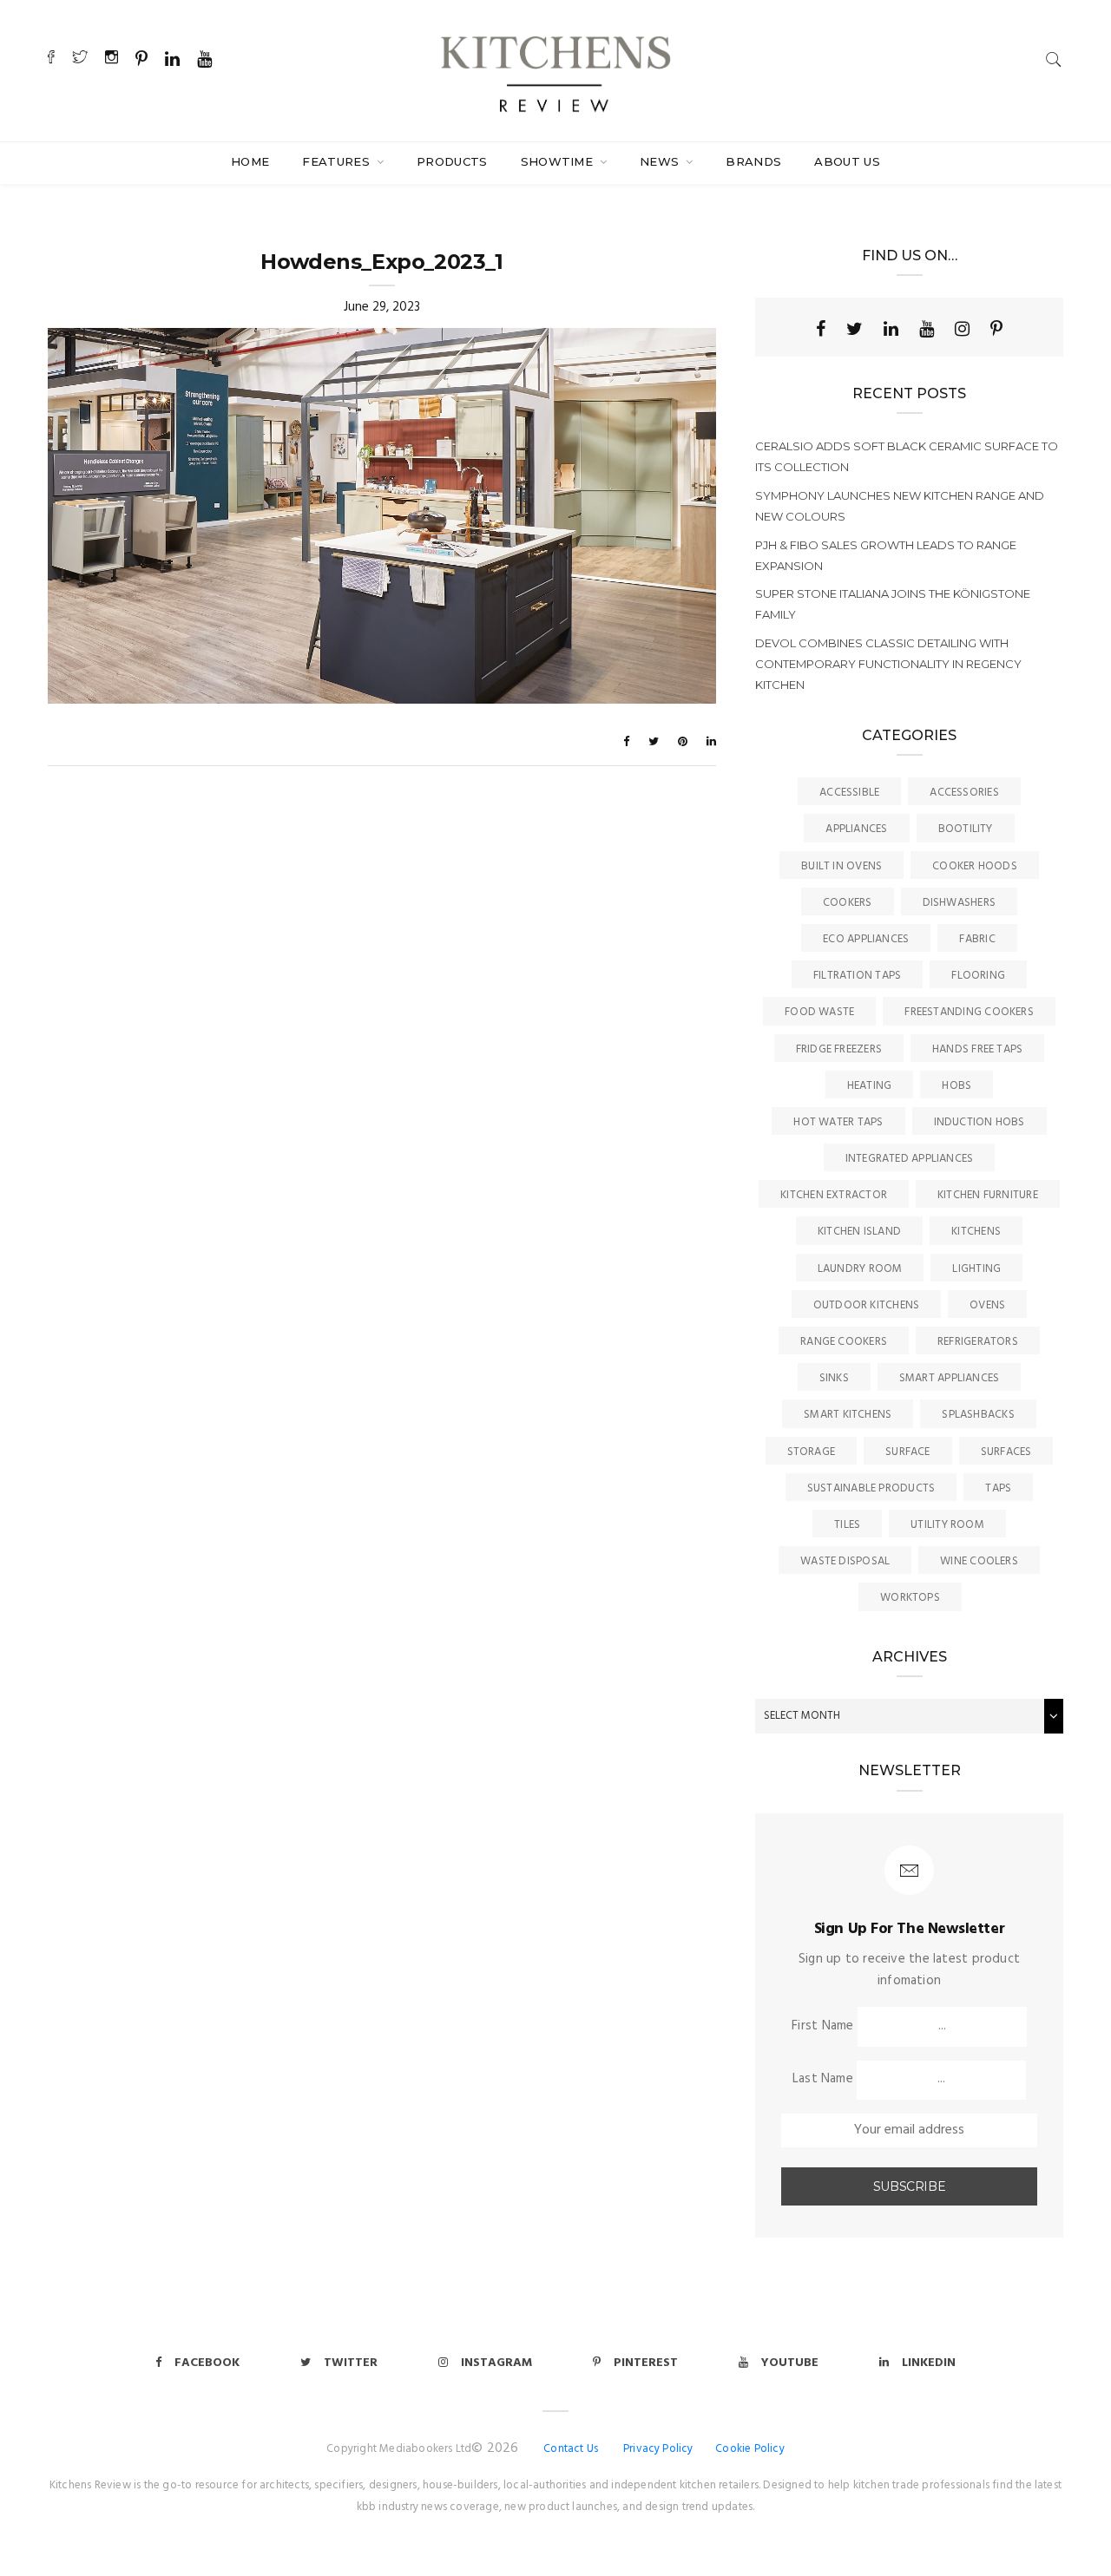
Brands (753, 161)
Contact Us (571, 2449)
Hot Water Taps (838, 1122)
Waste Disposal (845, 1561)
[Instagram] (962, 329)
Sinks (834, 1378)
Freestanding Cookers (969, 1012)
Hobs (957, 1086)
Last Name (823, 2079)
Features (338, 161)
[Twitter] (855, 329)
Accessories (964, 793)
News (661, 161)
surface (908, 1452)
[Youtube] (927, 329)
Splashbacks (978, 1415)
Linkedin (929, 2363)
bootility (966, 829)
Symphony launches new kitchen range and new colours (900, 506)
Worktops (910, 1598)
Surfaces (1006, 1452)
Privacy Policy (658, 2449)
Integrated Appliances (910, 1159)
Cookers (848, 903)
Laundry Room (860, 1269)
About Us (847, 161)
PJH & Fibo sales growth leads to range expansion (886, 555)
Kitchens (976, 1232)
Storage (812, 1452)
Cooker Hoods (975, 866)
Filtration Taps (857, 976)
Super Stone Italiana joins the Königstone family (893, 604)
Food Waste (819, 1012)
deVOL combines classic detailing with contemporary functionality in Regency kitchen (888, 664)
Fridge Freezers (839, 1049)
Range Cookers (844, 1342)
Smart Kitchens (848, 1415)
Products (452, 161)
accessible (849, 793)
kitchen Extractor (834, 1195)
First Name (822, 2026)
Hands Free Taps (977, 1049)
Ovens (987, 1305)
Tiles (847, 1525)
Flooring (978, 976)
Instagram (496, 2363)
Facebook (207, 2363)
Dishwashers (959, 903)
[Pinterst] (996, 329)
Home (250, 161)
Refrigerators (978, 1342)
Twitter (351, 2363)
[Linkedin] (891, 329)
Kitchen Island (859, 1232)
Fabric (977, 939)
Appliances (856, 829)
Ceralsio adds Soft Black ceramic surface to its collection (907, 456)
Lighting (976, 1269)
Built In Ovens (841, 866)
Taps (998, 1488)
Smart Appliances (950, 1378)
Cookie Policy (750, 2449)
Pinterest (646, 2363)
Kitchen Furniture (988, 1195)
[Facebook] (821, 329)
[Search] (1054, 59)
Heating (870, 1086)
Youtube (790, 2363)
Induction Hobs (980, 1122)
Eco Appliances (866, 939)
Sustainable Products (871, 1488)
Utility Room (947, 1525)
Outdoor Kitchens (867, 1305)
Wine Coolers (979, 1561)
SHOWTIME (559, 161)
